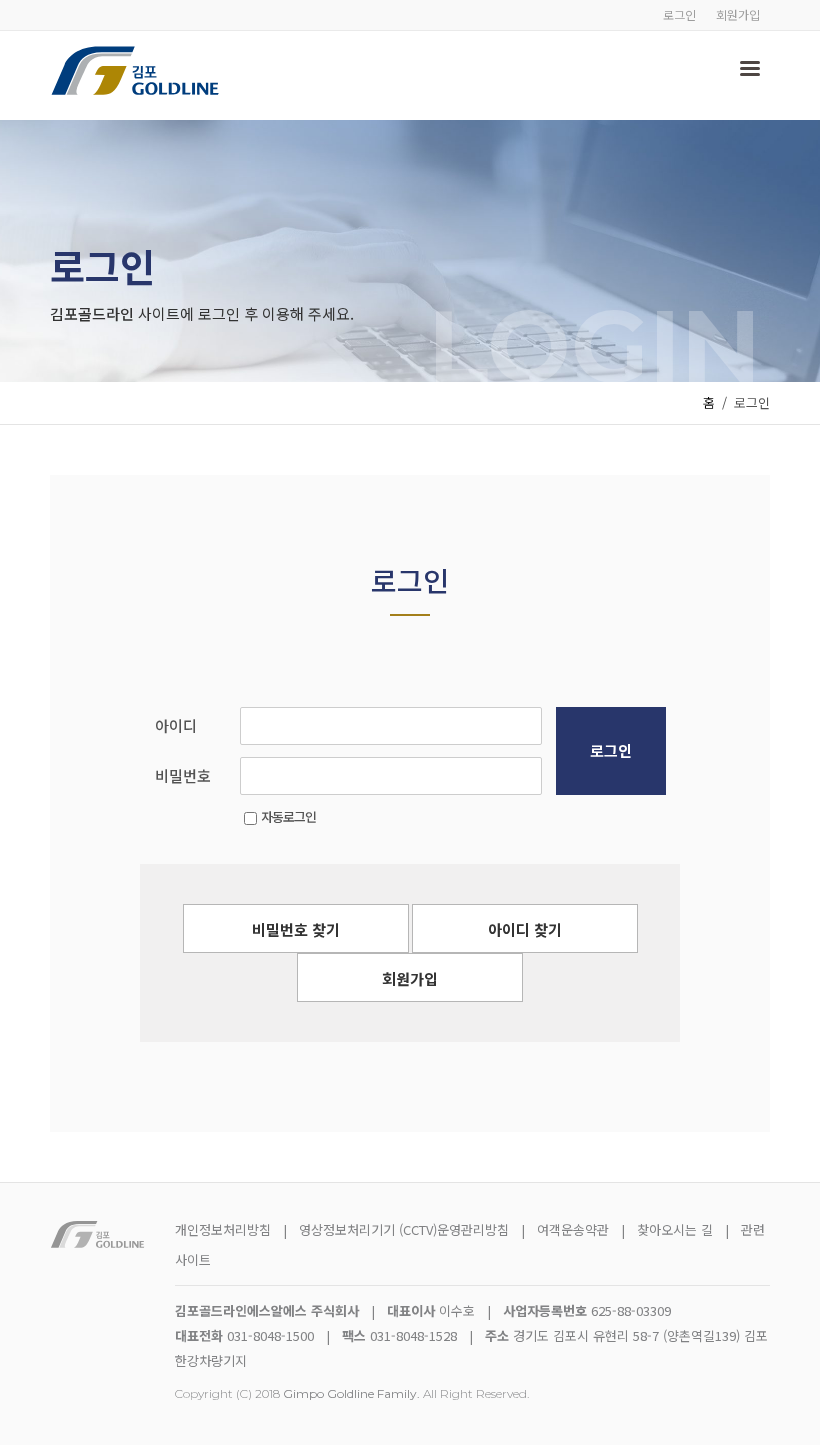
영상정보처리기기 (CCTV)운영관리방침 (404, 1229)
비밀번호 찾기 (296, 929)
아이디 (176, 725)
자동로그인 (288, 816)
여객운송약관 (573, 1229)
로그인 (679, 14)
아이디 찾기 (525, 929)
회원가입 (738, 14)
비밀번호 (183, 775)
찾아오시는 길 (677, 1229)
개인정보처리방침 (223, 1229)
